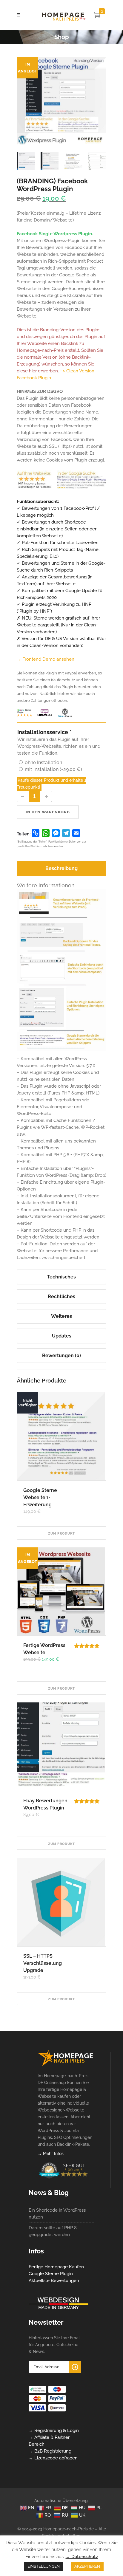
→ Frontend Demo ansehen (46, 659)
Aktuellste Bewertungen (54, 2281)
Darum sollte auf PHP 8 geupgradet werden (53, 2231)
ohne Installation (43, 763)
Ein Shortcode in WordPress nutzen (57, 2214)
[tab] (61, 869)
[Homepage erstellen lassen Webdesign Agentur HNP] (66, 2065)
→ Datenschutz (82, 2557)
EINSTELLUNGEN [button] (44, 2566)
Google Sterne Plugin (51, 2274)
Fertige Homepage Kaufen (56, 2267)
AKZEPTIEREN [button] (87, 2566)
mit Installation (53, 769)
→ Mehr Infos (51, 2154)
